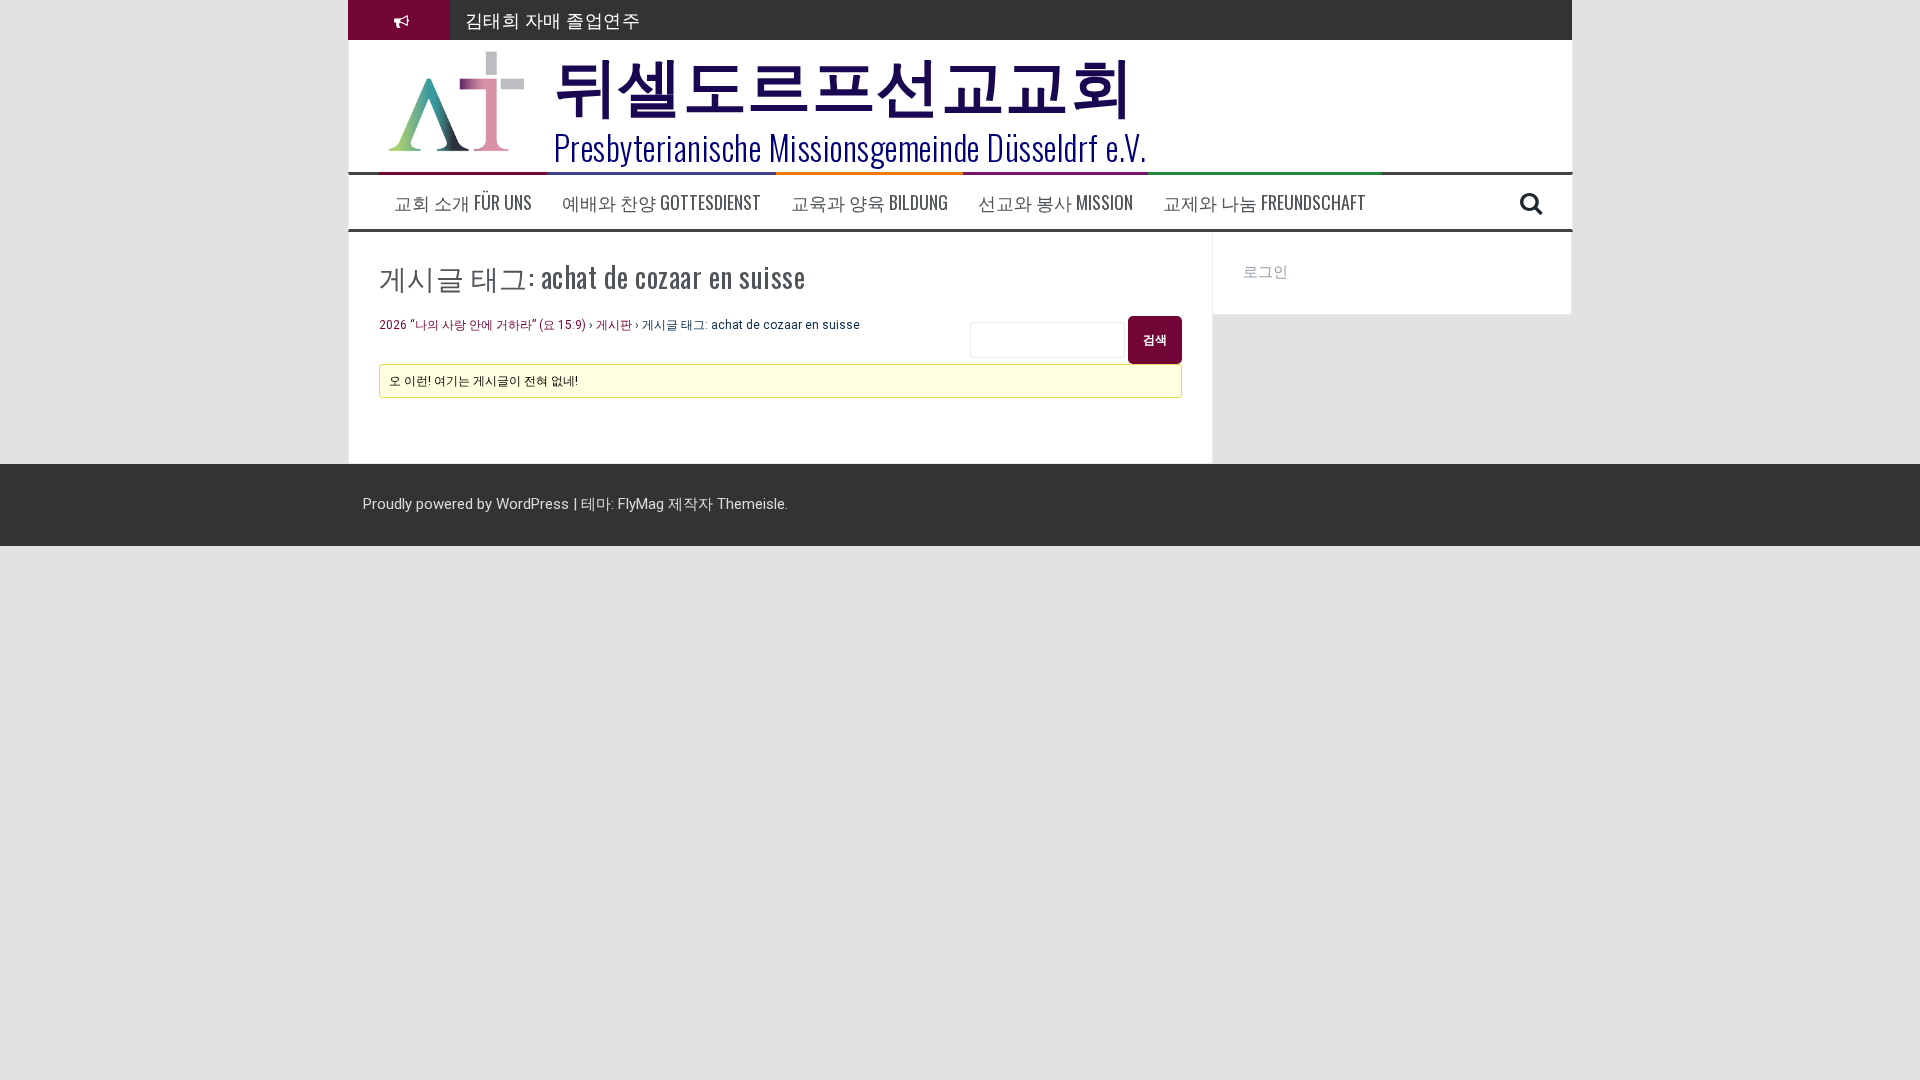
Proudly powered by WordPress (468, 504)
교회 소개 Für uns (463, 202)
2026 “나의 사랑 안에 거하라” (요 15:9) (482, 325)
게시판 (614, 325)
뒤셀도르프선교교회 (844, 80)
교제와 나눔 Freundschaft (1264, 202)
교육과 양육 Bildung (869, 202)
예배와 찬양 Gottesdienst (661, 202)
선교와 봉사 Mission (1055, 202)
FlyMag (641, 504)
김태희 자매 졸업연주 (553, 19)
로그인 (1265, 272)
